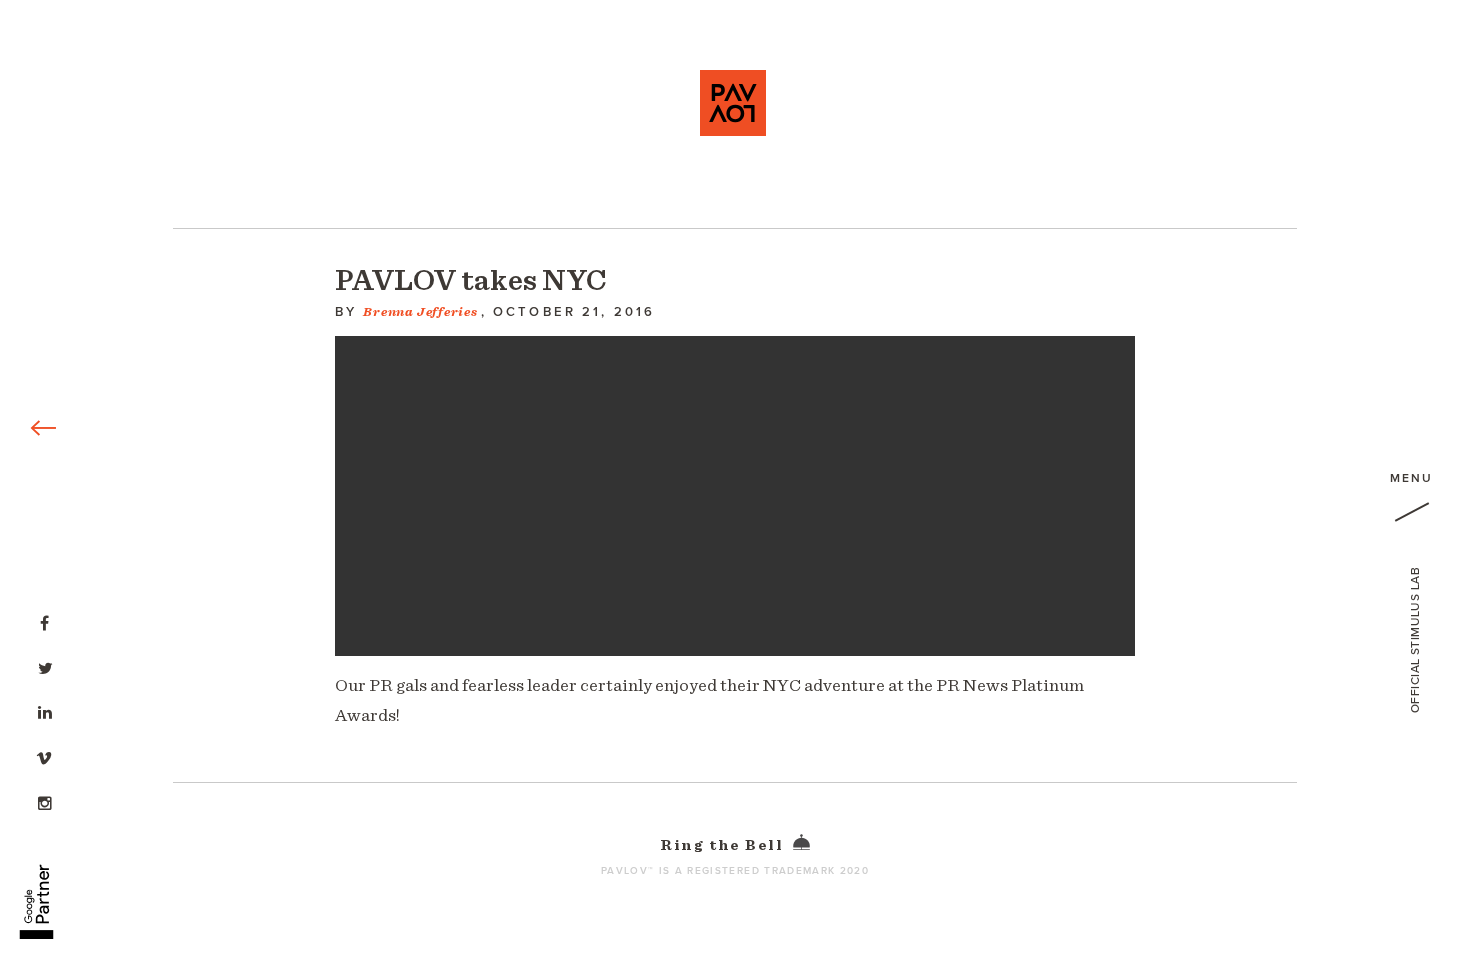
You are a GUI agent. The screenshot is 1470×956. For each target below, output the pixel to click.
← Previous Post (58, 10)
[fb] (45, 621)
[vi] (45, 756)
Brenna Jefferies (420, 312)
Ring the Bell (723, 845)
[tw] (45, 666)
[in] (45, 711)
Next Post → (1278, 10)
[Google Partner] (36, 890)
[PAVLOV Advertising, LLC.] (733, 103)
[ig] (45, 801)
